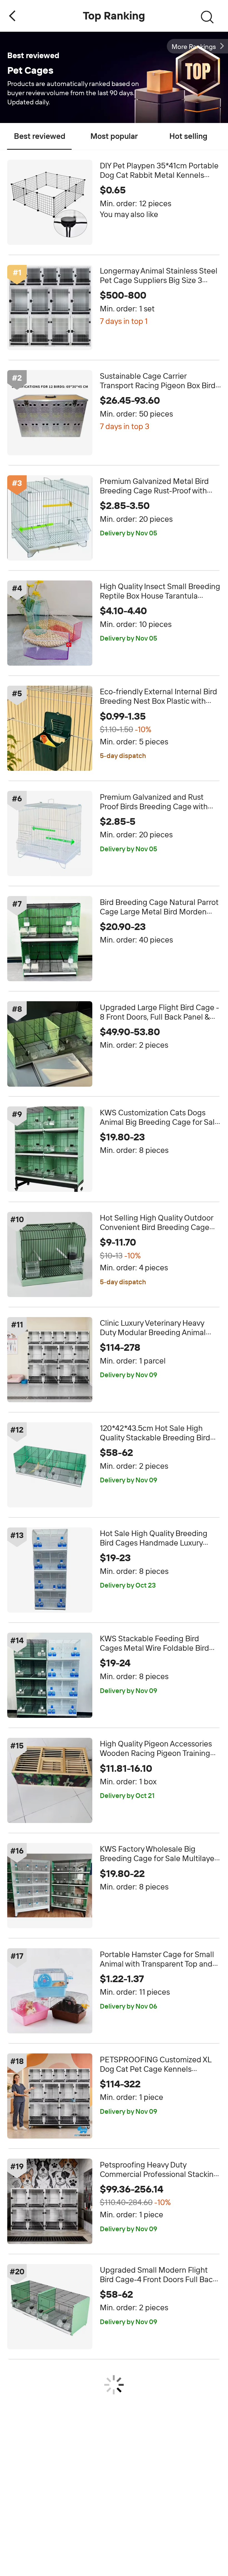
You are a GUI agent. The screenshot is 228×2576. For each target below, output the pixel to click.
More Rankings (194, 47)
